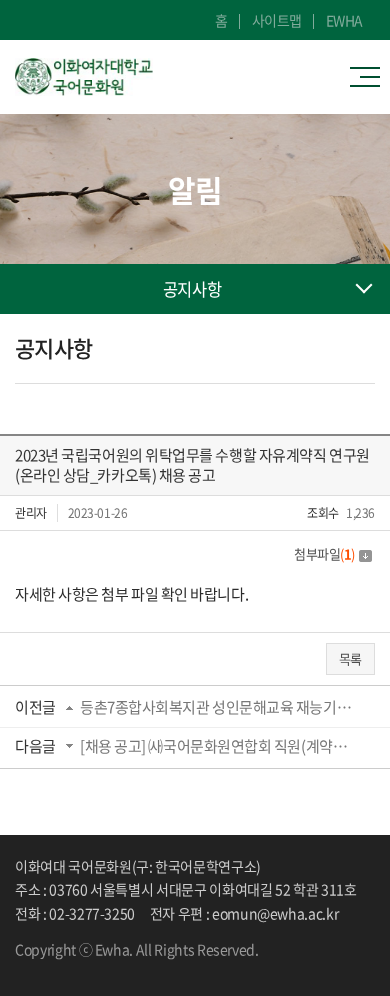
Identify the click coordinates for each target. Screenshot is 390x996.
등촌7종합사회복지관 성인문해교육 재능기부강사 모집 (220, 707)
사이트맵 (277, 20)
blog (80, 967)
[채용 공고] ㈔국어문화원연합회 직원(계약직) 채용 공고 (220, 746)
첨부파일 (324, 553)
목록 (350, 658)
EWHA (344, 20)
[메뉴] (370, 77)
